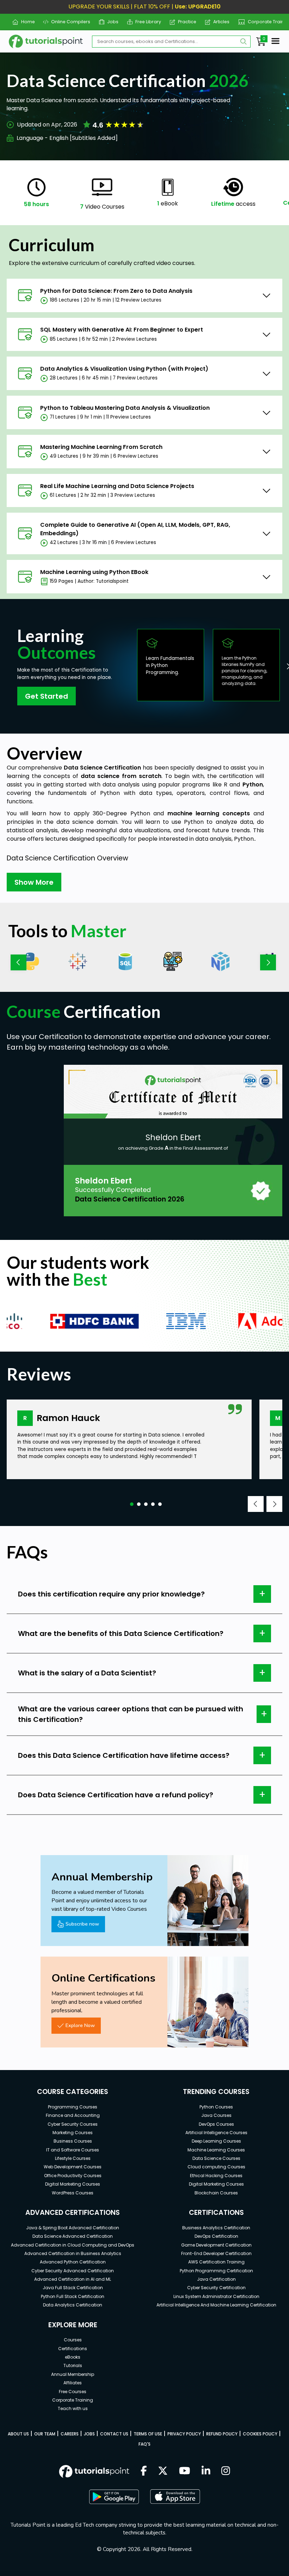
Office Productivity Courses (73, 2176)
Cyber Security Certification (216, 2288)
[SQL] (125, 961)
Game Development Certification (216, 2245)
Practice (185, 22)
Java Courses (216, 2115)
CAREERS (70, 2434)
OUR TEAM (45, 2434)
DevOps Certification (216, 2236)
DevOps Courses (216, 2124)
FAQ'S (144, 2444)
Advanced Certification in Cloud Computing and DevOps (73, 2245)
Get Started (47, 696)
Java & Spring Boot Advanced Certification (73, 2228)
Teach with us (73, 2408)
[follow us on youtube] (185, 2471)
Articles (219, 22)
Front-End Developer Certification (216, 2253)
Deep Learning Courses (216, 2141)
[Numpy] (220, 961)
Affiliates (73, 2383)
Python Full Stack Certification (73, 2296)
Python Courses (216, 2107)
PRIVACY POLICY (184, 2434)
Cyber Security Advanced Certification (73, 2271)
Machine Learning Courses (216, 2150)
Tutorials (73, 2365)
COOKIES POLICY (260, 2434)
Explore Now (80, 2025)
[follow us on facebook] (144, 2471)
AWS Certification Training (216, 2262)
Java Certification (216, 2279)
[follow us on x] (163, 2471)
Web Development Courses (73, 2167)
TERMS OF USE (148, 2434)
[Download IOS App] (175, 2497)
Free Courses (73, 2392)
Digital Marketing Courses (73, 2184)
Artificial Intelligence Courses (216, 2133)
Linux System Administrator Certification (216, 2296)
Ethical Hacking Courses (216, 2176)
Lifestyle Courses (73, 2158)
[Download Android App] (114, 2497)
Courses (73, 2340)
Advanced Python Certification (73, 2262)
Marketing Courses (73, 2133)
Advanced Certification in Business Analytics (73, 2253)
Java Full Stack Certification (73, 2288)
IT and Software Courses (73, 2150)
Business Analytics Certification (216, 2228)
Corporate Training (266, 22)
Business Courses (73, 2141)
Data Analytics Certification (73, 2305)
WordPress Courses (73, 2193)
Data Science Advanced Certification (73, 2236)
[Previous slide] (19, 962)
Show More (34, 882)
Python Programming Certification (216, 2271)
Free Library (146, 22)
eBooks (73, 2357)
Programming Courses (73, 2107)
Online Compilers (68, 22)
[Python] (30, 961)
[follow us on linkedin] (206, 2471)
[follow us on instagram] (226, 2471)
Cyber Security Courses (73, 2124)
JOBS (89, 2434)
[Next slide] (268, 962)
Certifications (73, 2349)
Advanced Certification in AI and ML (73, 2279)
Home (25, 22)
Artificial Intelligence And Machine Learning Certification (216, 2305)
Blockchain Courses (216, 2193)
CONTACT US (114, 2434)
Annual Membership (73, 2374)
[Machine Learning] (173, 961)
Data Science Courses (216, 2158)
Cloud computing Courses (216, 2167)
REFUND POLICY (222, 2434)
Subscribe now (82, 1924)
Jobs (110, 22)
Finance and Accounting (73, 2115)
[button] (132, 1504)
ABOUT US (18, 2434)
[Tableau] (78, 961)
